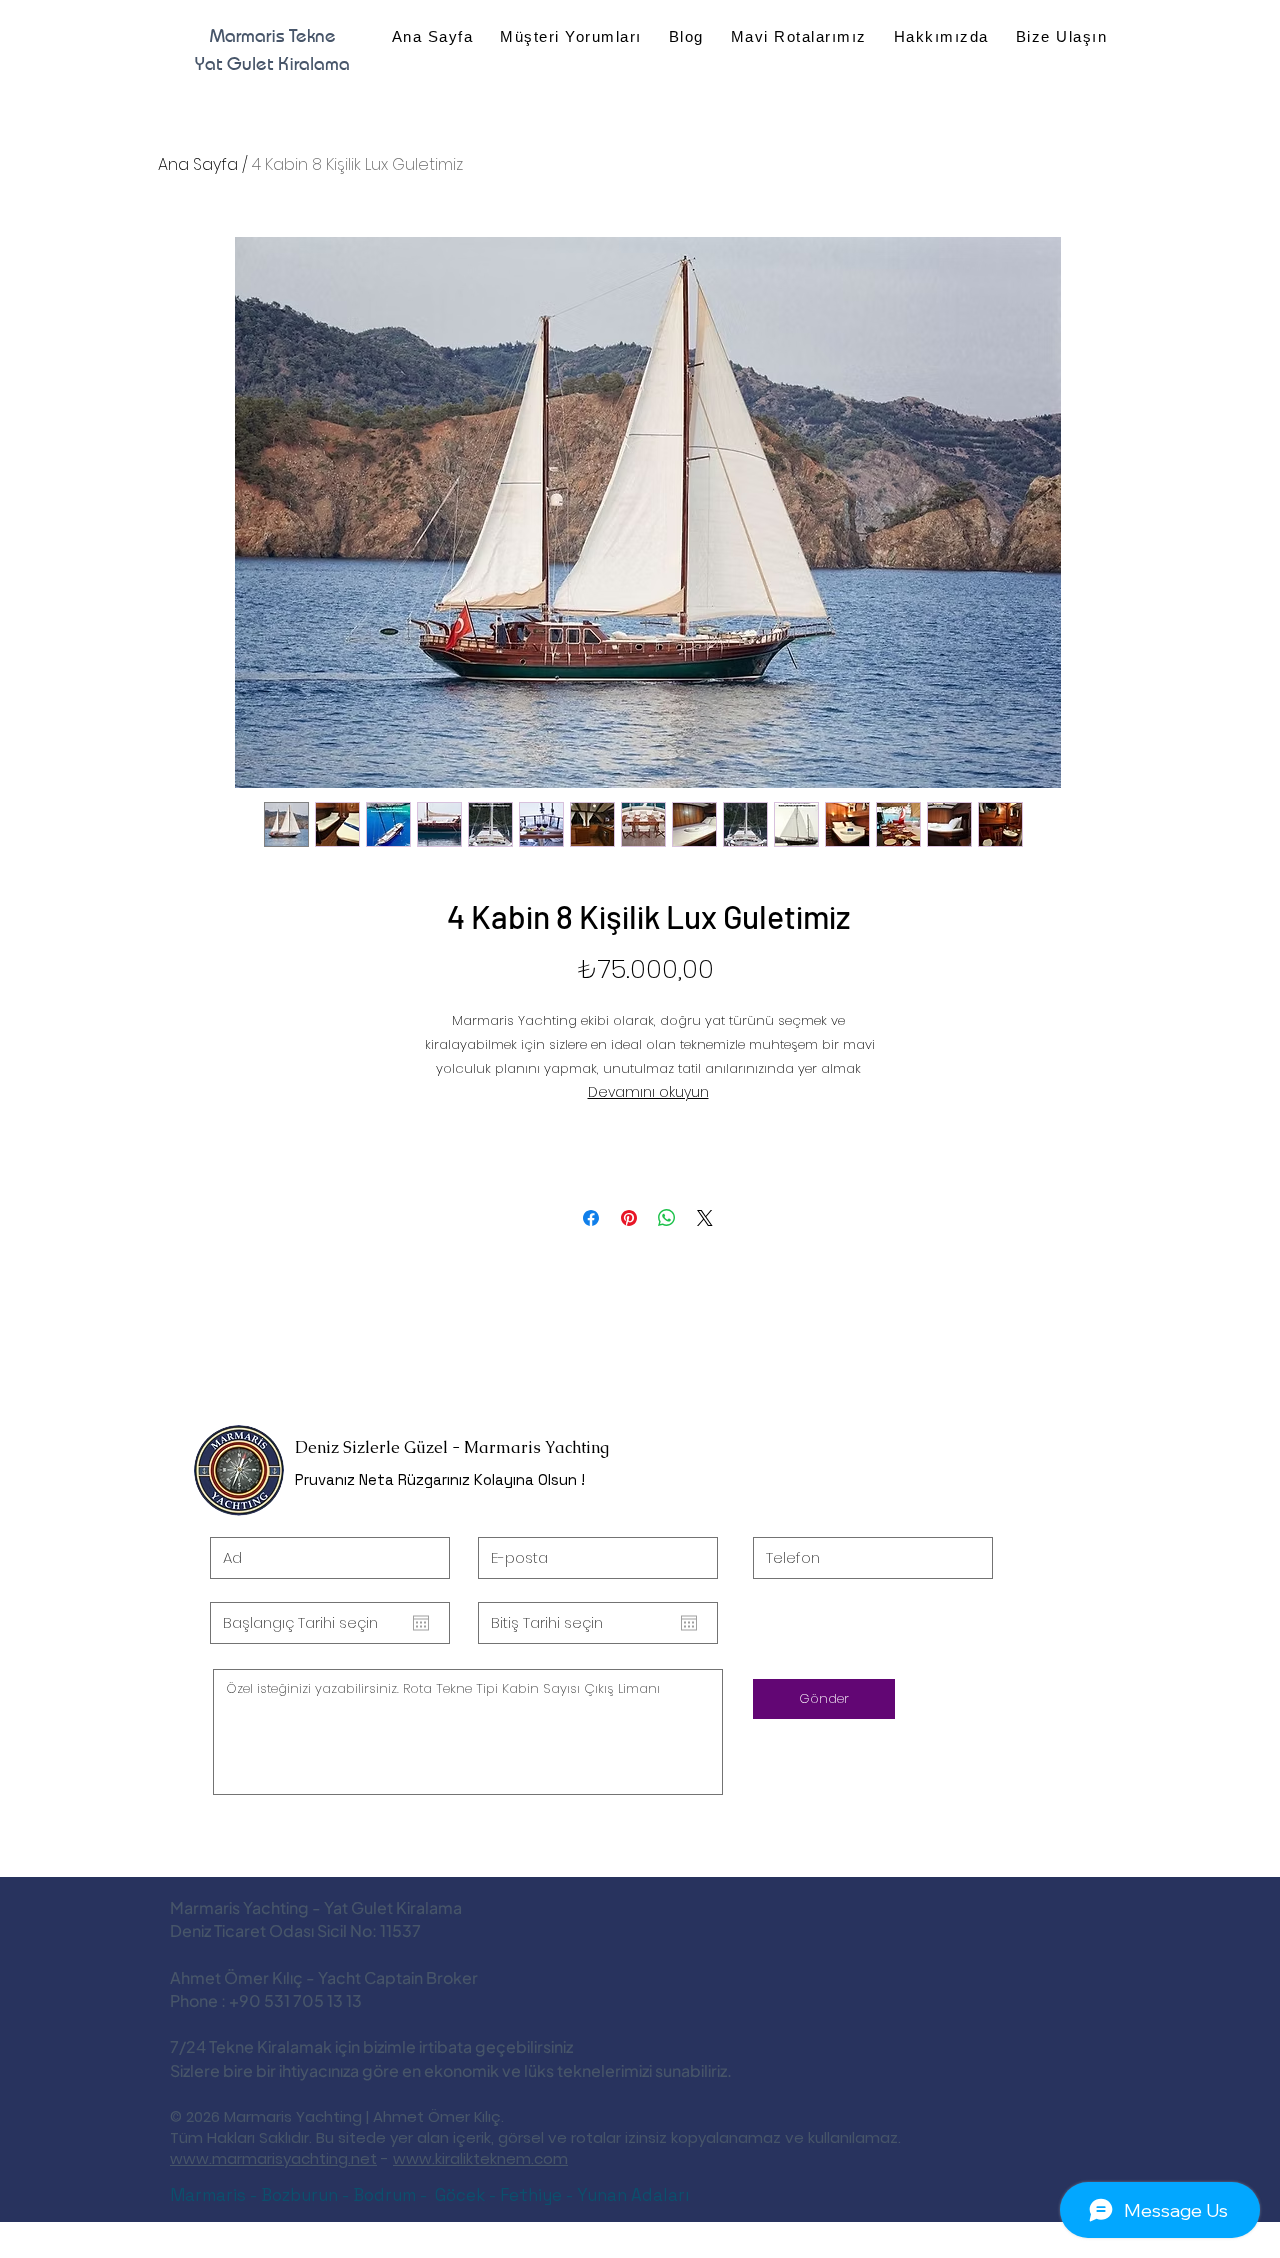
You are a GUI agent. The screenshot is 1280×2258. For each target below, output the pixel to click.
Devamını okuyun (648, 1092)
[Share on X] (705, 1218)
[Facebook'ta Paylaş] (591, 1218)
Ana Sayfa (198, 164)
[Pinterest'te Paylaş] (629, 1218)
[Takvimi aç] (421, 1623)
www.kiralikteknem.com (480, 2158)
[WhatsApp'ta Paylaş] (667, 1218)
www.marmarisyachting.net (273, 2158)
